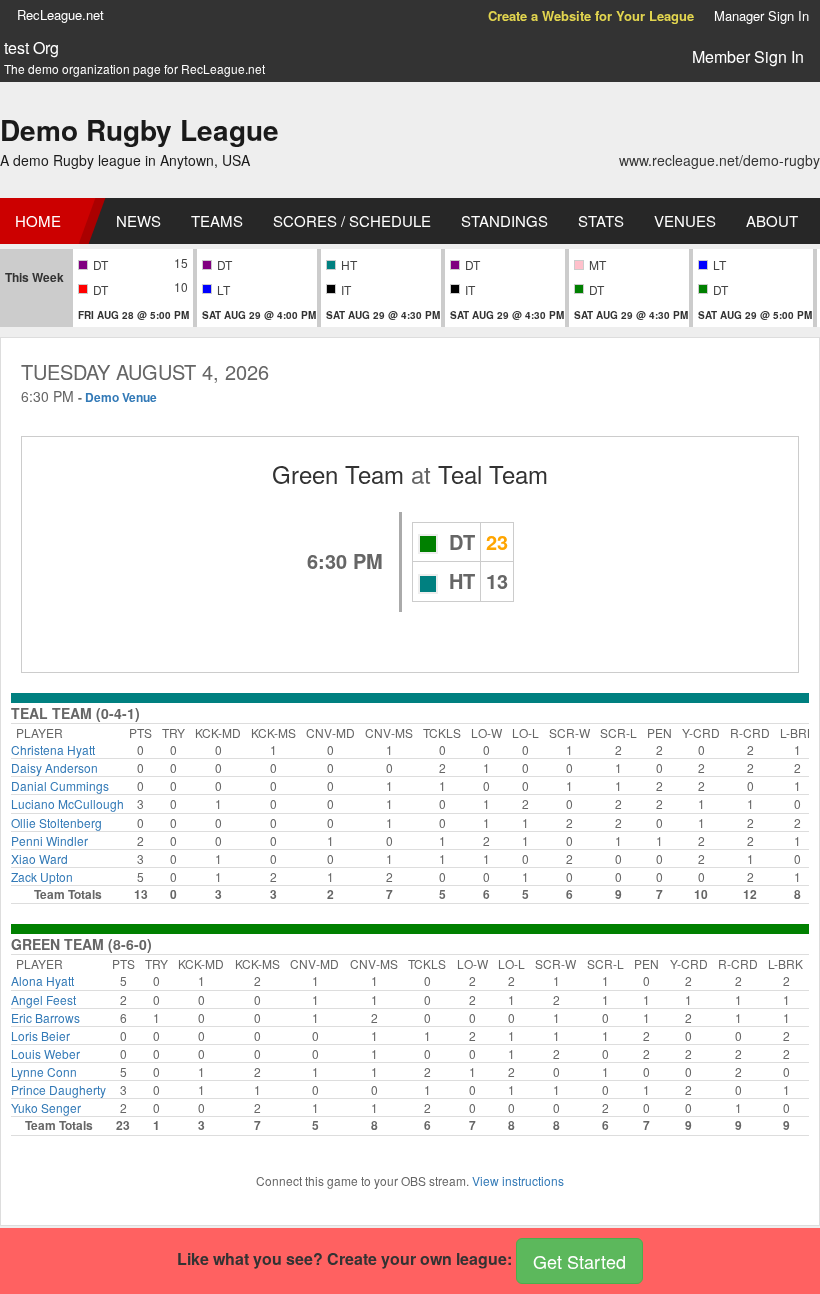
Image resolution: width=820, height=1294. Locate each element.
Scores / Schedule (352, 220)
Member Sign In (748, 56)
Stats (601, 220)
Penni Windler (49, 840)
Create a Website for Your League (591, 15)
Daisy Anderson (54, 767)
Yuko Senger (46, 1107)
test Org (31, 48)
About (772, 220)
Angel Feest (43, 999)
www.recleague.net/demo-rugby (719, 160)
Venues (685, 220)
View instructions (518, 1180)
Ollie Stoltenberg (56, 822)
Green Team (338, 473)
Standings (504, 220)
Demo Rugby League (139, 129)
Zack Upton (42, 876)
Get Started (579, 1261)
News (138, 220)
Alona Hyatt (42, 980)
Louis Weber (45, 1053)
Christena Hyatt (53, 749)
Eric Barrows (45, 1017)
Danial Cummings (60, 785)
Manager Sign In (761, 15)
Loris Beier (40, 1035)
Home (38, 220)
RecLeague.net (60, 14)
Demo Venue (121, 397)
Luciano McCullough (67, 803)
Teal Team (493, 473)
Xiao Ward (39, 858)
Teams (217, 220)
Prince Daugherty (58, 1089)
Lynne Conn (44, 1071)
